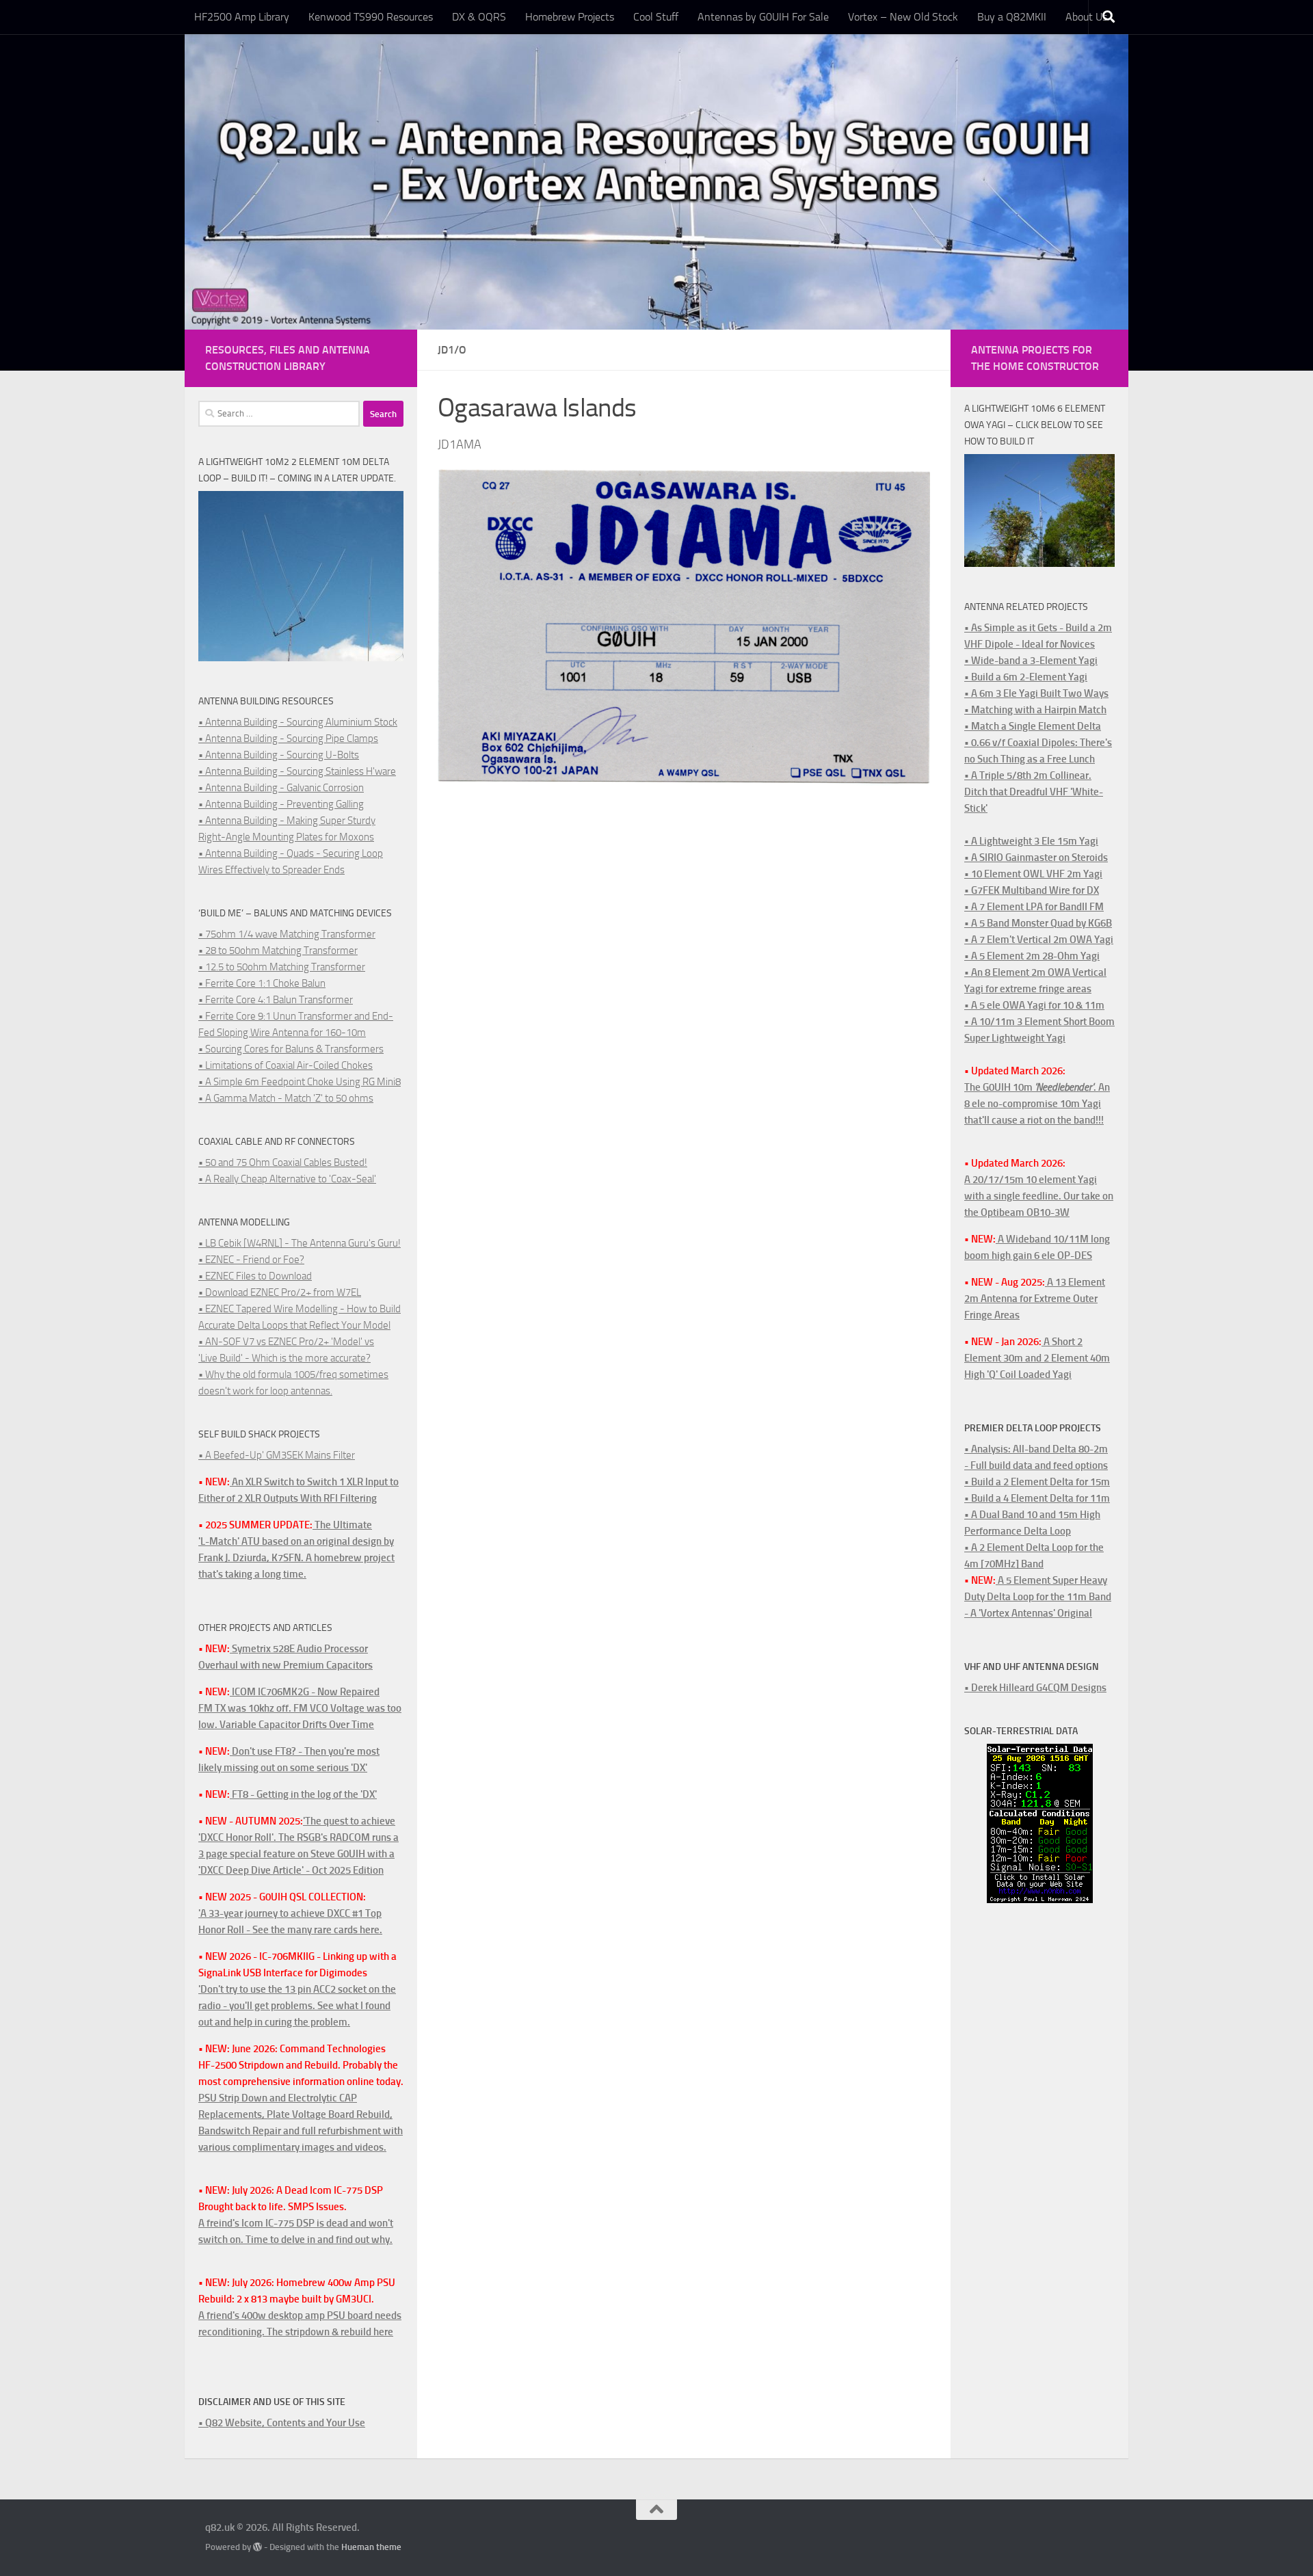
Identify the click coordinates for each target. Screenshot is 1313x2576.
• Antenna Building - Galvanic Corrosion (281, 788)
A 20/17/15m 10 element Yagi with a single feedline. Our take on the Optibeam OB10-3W (1039, 1196)
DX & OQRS (479, 17)
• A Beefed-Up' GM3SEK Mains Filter (277, 1455)
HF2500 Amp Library (242, 17)
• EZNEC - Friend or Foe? (251, 1260)
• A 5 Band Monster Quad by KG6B (1038, 923)
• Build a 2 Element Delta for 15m (1037, 1482)
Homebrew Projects (570, 17)
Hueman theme (371, 2547)
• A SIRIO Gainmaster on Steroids (1036, 858)
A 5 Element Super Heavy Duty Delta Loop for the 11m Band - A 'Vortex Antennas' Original (1038, 1597)
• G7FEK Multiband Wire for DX (1032, 890)
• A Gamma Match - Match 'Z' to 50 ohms (286, 1098)
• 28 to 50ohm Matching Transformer (278, 951)
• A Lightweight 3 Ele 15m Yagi (1031, 841)
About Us (1086, 17)
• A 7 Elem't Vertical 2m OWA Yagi (1039, 940)
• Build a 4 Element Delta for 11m (1037, 1498)
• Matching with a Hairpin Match (1035, 710)
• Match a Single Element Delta (1033, 726)
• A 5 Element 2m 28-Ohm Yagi (1032, 956)
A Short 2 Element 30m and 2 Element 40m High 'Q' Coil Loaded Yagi (1037, 1358)
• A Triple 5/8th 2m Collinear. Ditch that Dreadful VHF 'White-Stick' (1034, 792)
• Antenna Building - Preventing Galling (281, 804)
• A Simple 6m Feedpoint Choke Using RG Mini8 (300, 1082)
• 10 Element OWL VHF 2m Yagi (1033, 874)
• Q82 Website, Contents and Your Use (282, 2423)
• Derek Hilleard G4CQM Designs (1035, 1688)
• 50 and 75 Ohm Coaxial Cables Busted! (283, 1163)
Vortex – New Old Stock (903, 17)
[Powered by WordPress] (257, 2547)
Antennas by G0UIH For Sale (763, 17)
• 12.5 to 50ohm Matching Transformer (282, 967)
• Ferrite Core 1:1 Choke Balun (262, 983)
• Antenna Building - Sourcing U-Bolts (279, 755)
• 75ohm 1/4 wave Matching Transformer (287, 934)
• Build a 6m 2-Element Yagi (1026, 677)
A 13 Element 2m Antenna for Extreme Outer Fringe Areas (1035, 1299)
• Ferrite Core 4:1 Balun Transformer (276, 1000)
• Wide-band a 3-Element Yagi (1031, 661)
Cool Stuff (656, 17)
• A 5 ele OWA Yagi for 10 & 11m (1034, 1005)
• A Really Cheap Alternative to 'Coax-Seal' (287, 1179)
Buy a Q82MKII (1012, 17)
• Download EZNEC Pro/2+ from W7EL (280, 1292)
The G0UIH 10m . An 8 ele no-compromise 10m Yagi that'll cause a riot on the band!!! (1037, 1104)
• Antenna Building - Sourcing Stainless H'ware (297, 771)
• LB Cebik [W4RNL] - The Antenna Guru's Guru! (300, 1243)
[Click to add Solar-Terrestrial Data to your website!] (1040, 1900)
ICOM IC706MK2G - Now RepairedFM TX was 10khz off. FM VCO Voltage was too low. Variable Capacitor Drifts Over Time (300, 1708)
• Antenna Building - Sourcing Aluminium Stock (298, 722)
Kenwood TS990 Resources (371, 17)
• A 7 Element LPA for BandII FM (1034, 907)
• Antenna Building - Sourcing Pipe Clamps (288, 739)
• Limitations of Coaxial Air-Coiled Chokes (286, 1065)
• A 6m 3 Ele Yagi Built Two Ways (1036, 693)
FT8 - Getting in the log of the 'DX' (303, 1794)
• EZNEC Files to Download (255, 1276)
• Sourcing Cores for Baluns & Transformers (291, 1049)
